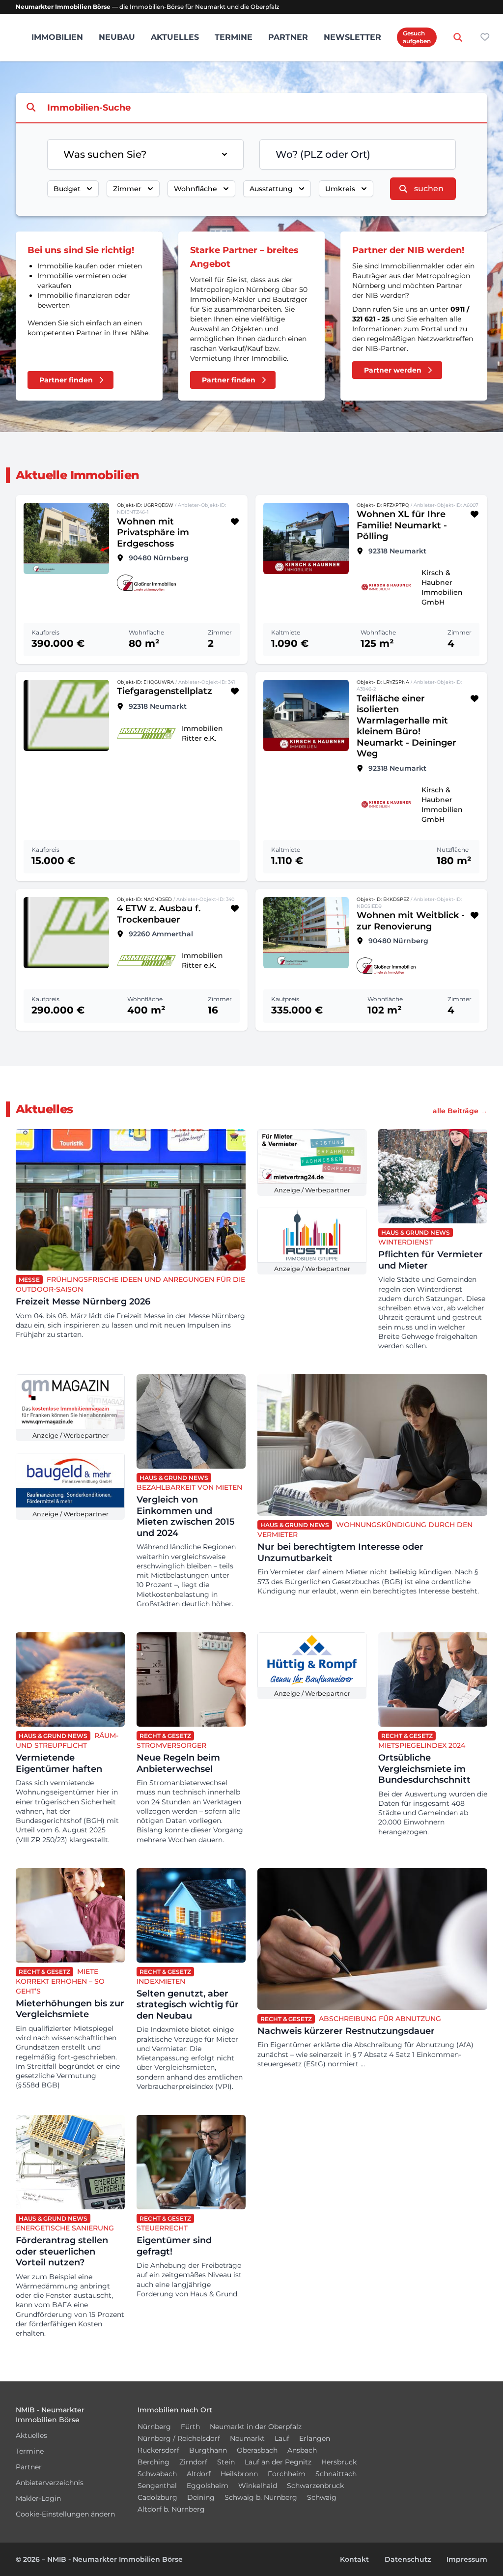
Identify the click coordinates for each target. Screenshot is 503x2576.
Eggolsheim (208, 2486)
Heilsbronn (239, 2474)
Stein (226, 2462)
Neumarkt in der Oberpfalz (256, 2427)
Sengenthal (157, 2486)
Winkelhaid (258, 2486)
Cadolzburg (157, 2497)
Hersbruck (339, 2462)
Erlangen (315, 2438)
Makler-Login (38, 2498)
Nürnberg (154, 2427)
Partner (288, 37)
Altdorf (199, 2474)
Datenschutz (408, 2559)
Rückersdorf (158, 2450)
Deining (201, 2497)
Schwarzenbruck (315, 2486)
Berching (154, 2462)
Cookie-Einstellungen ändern (65, 2514)
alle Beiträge (460, 1111)
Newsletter (352, 37)
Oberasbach (257, 2450)
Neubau (117, 37)
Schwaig (322, 2497)
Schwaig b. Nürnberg (261, 2497)
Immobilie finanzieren (75, 295)
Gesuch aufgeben (417, 37)
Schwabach (157, 2474)
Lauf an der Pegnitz (278, 2462)
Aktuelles (175, 37)
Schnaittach (336, 2474)
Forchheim (287, 2474)
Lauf (282, 2438)
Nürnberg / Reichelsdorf (179, 2438)
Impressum (467, 2559)
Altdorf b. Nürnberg (171, 2509)
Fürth (190, 2427)
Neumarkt (247, 2438)
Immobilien (57, 37)
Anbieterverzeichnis (50, 2483)
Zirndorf (193, 2462)
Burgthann (208, 2450)
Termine (234, 37)
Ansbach (302, 2450)
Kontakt (354, 2559)
